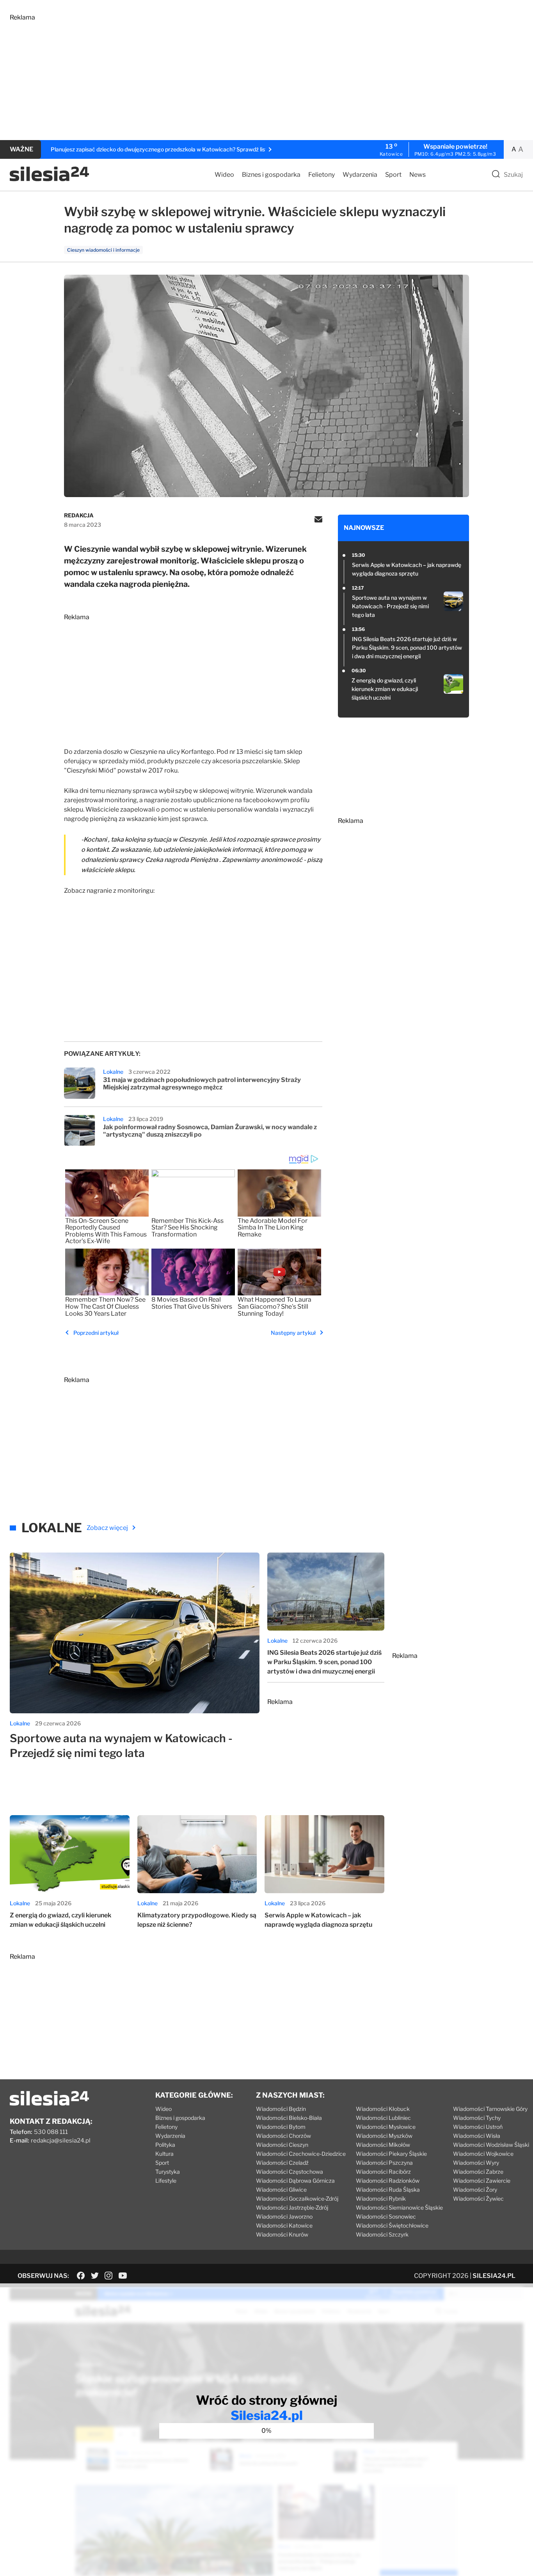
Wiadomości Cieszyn (282, 2145)
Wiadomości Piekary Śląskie (391, 2154)
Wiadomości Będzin (281, 2109)
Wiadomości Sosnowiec (386, 2216)
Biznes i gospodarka (271, 175)
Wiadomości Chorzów (283, 2136)
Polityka (165, 2145)
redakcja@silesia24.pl (61, 2141)
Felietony (322, 175)
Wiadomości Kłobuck (383, 2109)
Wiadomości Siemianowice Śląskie (399, 2207)
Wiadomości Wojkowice (483, 2154)
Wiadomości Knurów (282, 2234)
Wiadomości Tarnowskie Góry (490, 2109)
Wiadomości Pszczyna (384, 2163)
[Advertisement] (244, 76)
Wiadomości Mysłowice (386, 2127)
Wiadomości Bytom (281, 2127)
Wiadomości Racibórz (383, 2172)
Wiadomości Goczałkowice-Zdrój (297, 2198)
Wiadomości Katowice (284, 2225)
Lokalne (113, 1072)
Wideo (224, 175)
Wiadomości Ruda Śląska (388, 2190)
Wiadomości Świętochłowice (392, 2225)
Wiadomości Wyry (476, 2163)
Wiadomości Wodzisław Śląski (491, 2145)
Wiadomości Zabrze (478, 2172)
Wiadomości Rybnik (381, 2198)
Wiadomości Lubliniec (383, 2118)
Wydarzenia (360, 175)
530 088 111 (51, 2132)
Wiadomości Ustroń (478, 2127)
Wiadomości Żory (475, 2190)
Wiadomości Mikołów (383, 2145)
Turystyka (168, 2172)
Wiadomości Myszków (384, 2136)
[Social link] (81, 2276)
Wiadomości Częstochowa (290, 2172)
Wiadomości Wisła (477, 2136)
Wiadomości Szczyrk (382, 2234)
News (418, 175)
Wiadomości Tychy (477, 2118)
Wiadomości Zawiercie (482, 2181)
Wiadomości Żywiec (478, 2198)
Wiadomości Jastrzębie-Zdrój (292, 2207)
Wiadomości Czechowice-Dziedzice (301, 2154)
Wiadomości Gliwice (281, 2190)
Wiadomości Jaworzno (284, 2216)
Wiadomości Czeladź (282, 2163)
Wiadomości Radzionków (388, 2181)
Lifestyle (166, 2181)
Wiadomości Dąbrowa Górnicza (295, 2181)
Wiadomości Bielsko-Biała (289, 2118)
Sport (393, 175)
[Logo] (49, 179)
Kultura (164, 2154)
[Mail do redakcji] (318, 520)
